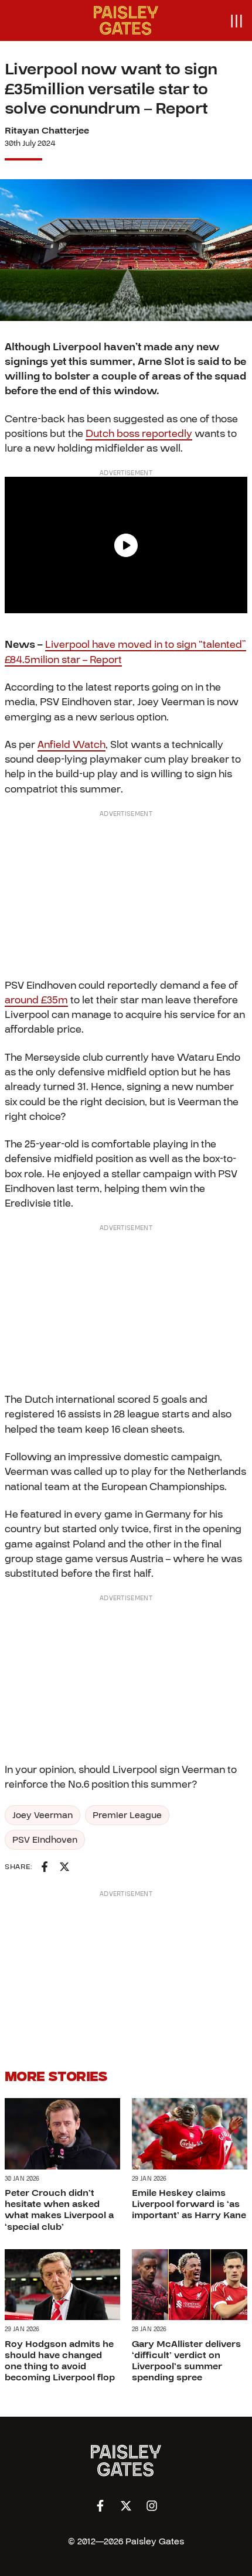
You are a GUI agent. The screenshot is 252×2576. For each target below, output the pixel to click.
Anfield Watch (71, 745)
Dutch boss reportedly (139, 434)
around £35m (36, 1000)
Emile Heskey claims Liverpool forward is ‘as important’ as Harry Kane (189, 2204)
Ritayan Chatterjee (47, 131)
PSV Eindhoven (45, 1840)
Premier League (127, 1815)
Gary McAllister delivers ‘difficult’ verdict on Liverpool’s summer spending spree (186, 2361)
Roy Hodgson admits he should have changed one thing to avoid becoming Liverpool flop (60, 2361)
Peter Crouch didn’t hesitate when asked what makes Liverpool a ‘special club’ (59, 2210)
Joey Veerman (42, 1815)
